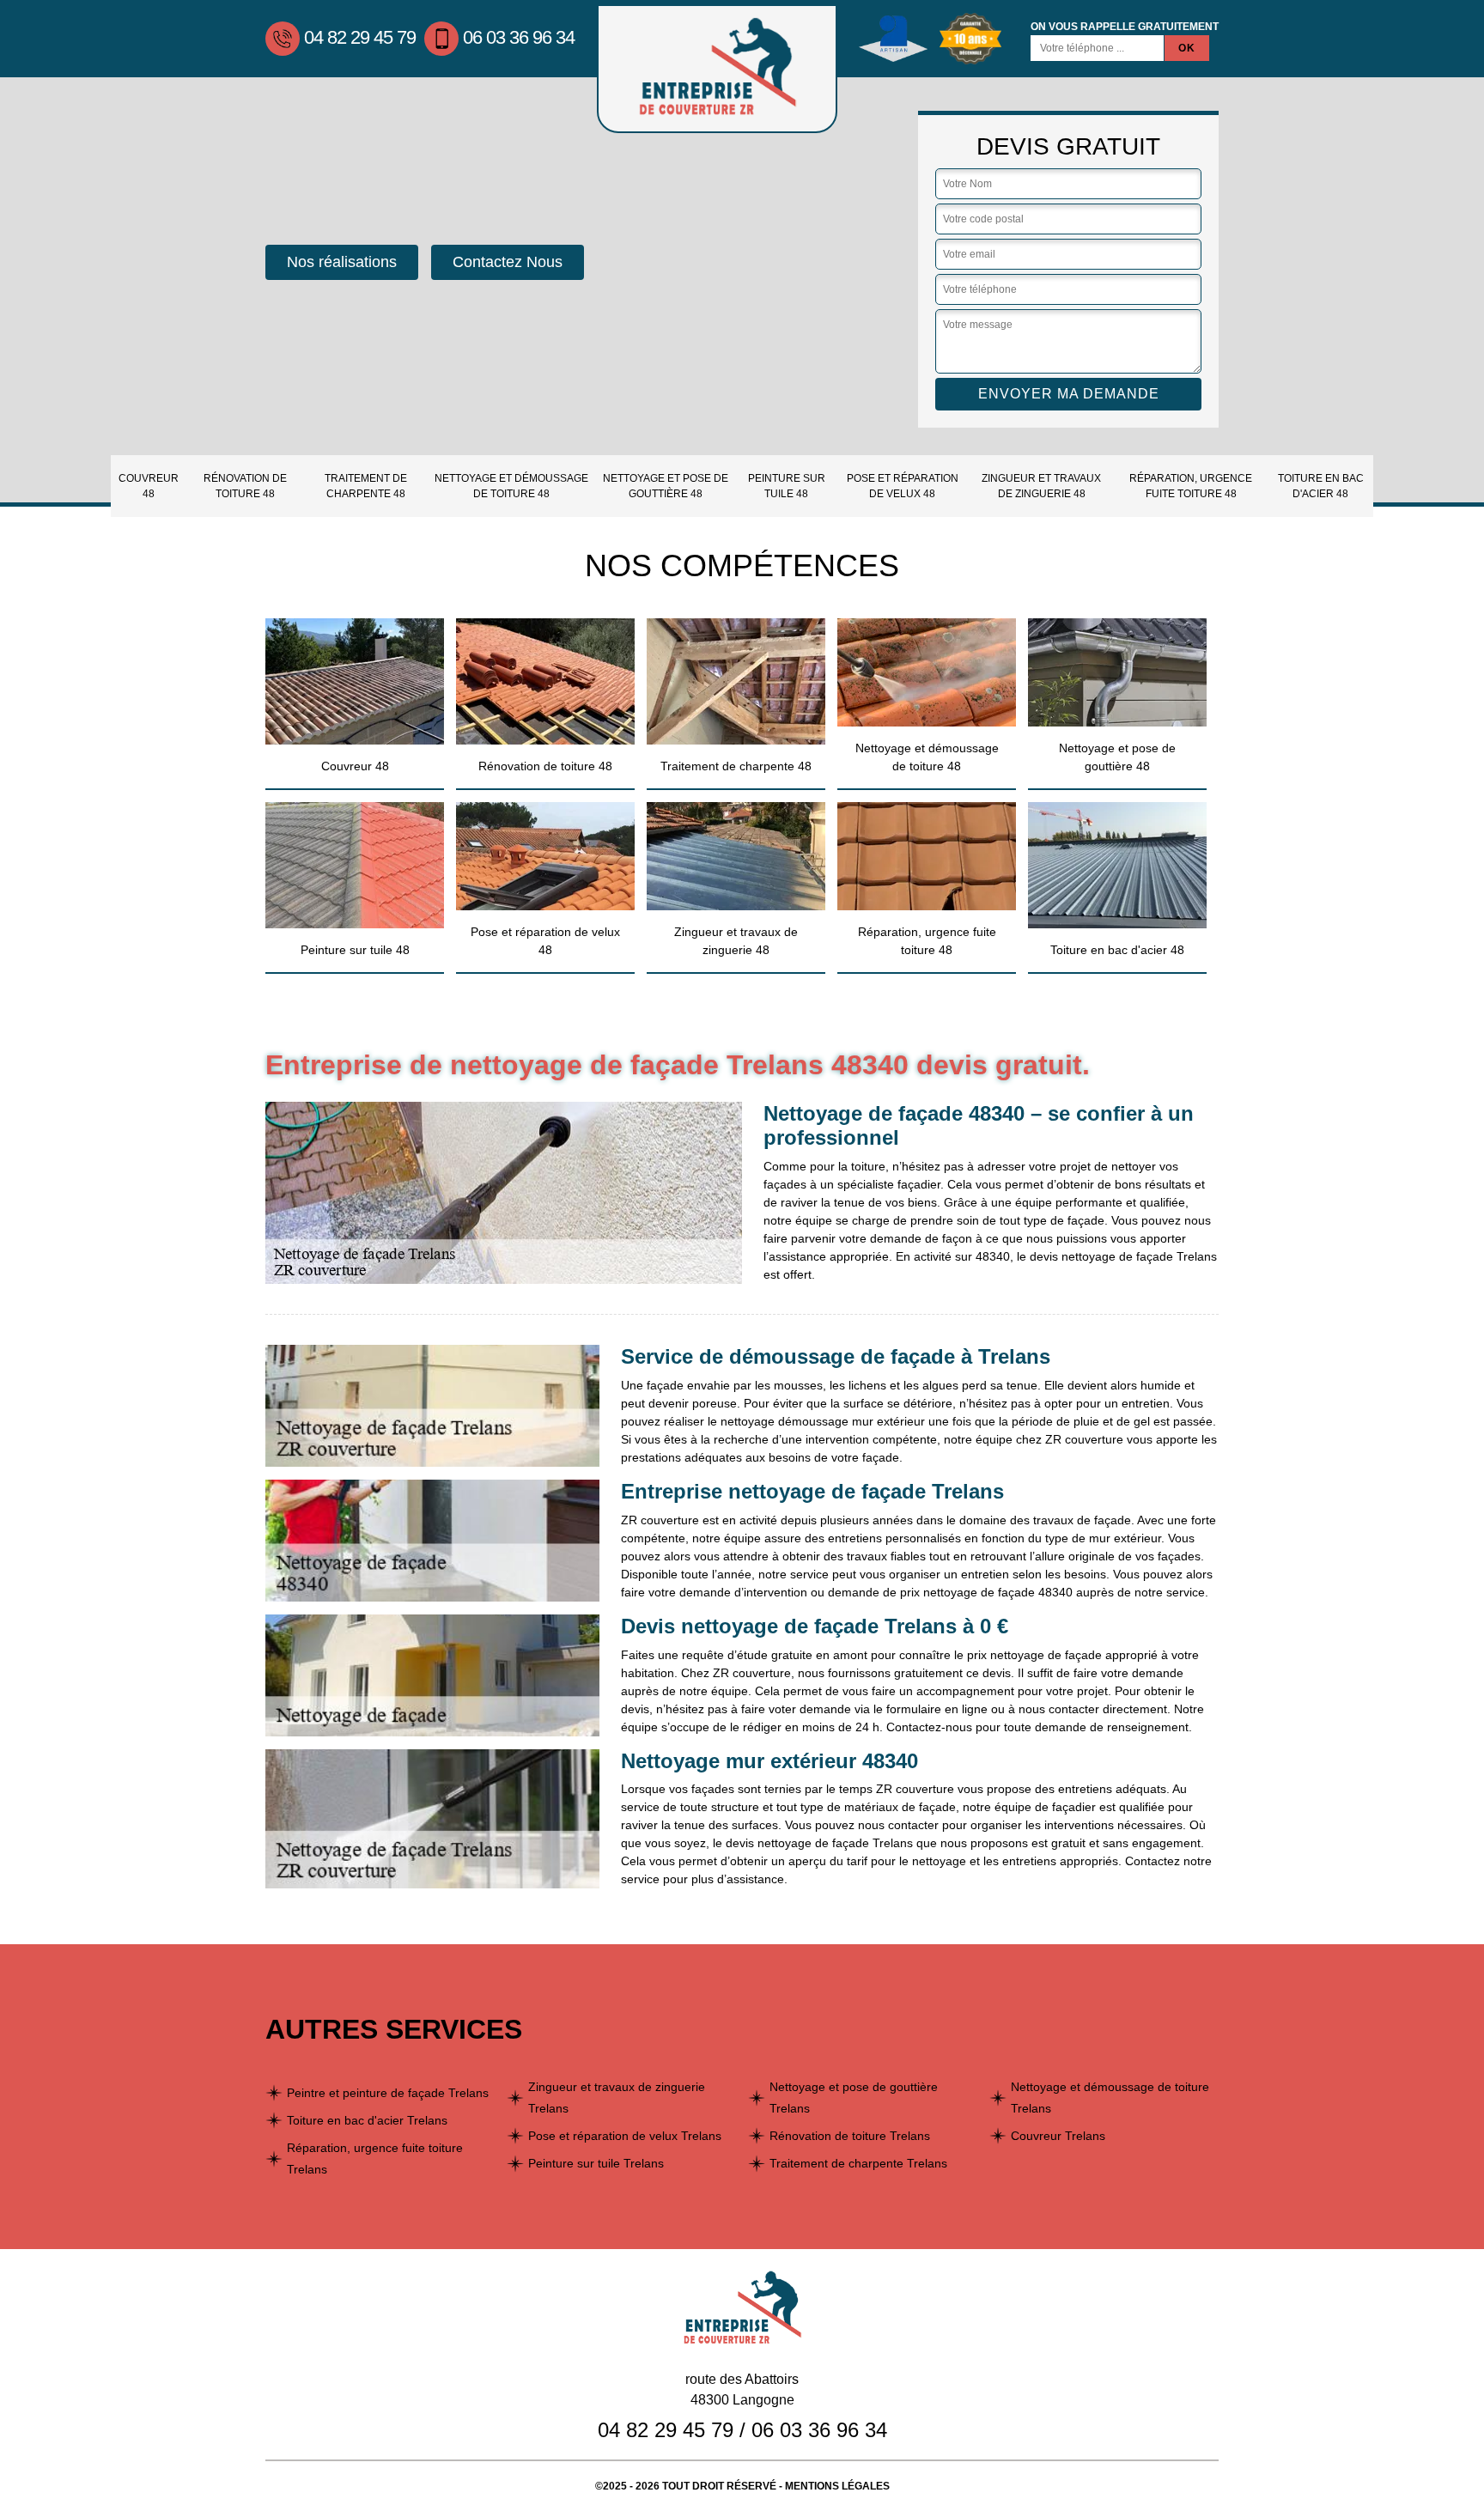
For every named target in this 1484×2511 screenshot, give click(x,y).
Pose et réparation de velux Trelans (625, 2136)
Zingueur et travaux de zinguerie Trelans (617, 2098)
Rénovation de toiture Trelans (850, 2136)
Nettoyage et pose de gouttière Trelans (854, 2098)
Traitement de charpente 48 (366, 486)
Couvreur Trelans (1058, 2136)
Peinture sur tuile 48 (787, 486)
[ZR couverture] (717, 69)
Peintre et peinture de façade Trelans (388, 2093)
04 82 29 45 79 (360, 37)
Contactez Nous (508, 262)
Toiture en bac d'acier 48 (1321, 486)
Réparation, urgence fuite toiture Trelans (375, 2158)
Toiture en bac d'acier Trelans (367, 2120)
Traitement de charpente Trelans (858, 2163)
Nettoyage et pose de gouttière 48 (666, 486)
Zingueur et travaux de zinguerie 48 (1041, 486)
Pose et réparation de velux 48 (903, 486)
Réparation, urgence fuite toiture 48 (1191, 486)
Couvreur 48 (149, 486)
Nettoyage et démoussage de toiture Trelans (1110, 2098)
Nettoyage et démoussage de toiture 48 (511, 486)
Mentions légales (837, 2486)
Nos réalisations (342, 262)
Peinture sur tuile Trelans (596, 2163)
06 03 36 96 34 (519, 37)
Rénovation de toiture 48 (245, 486)
